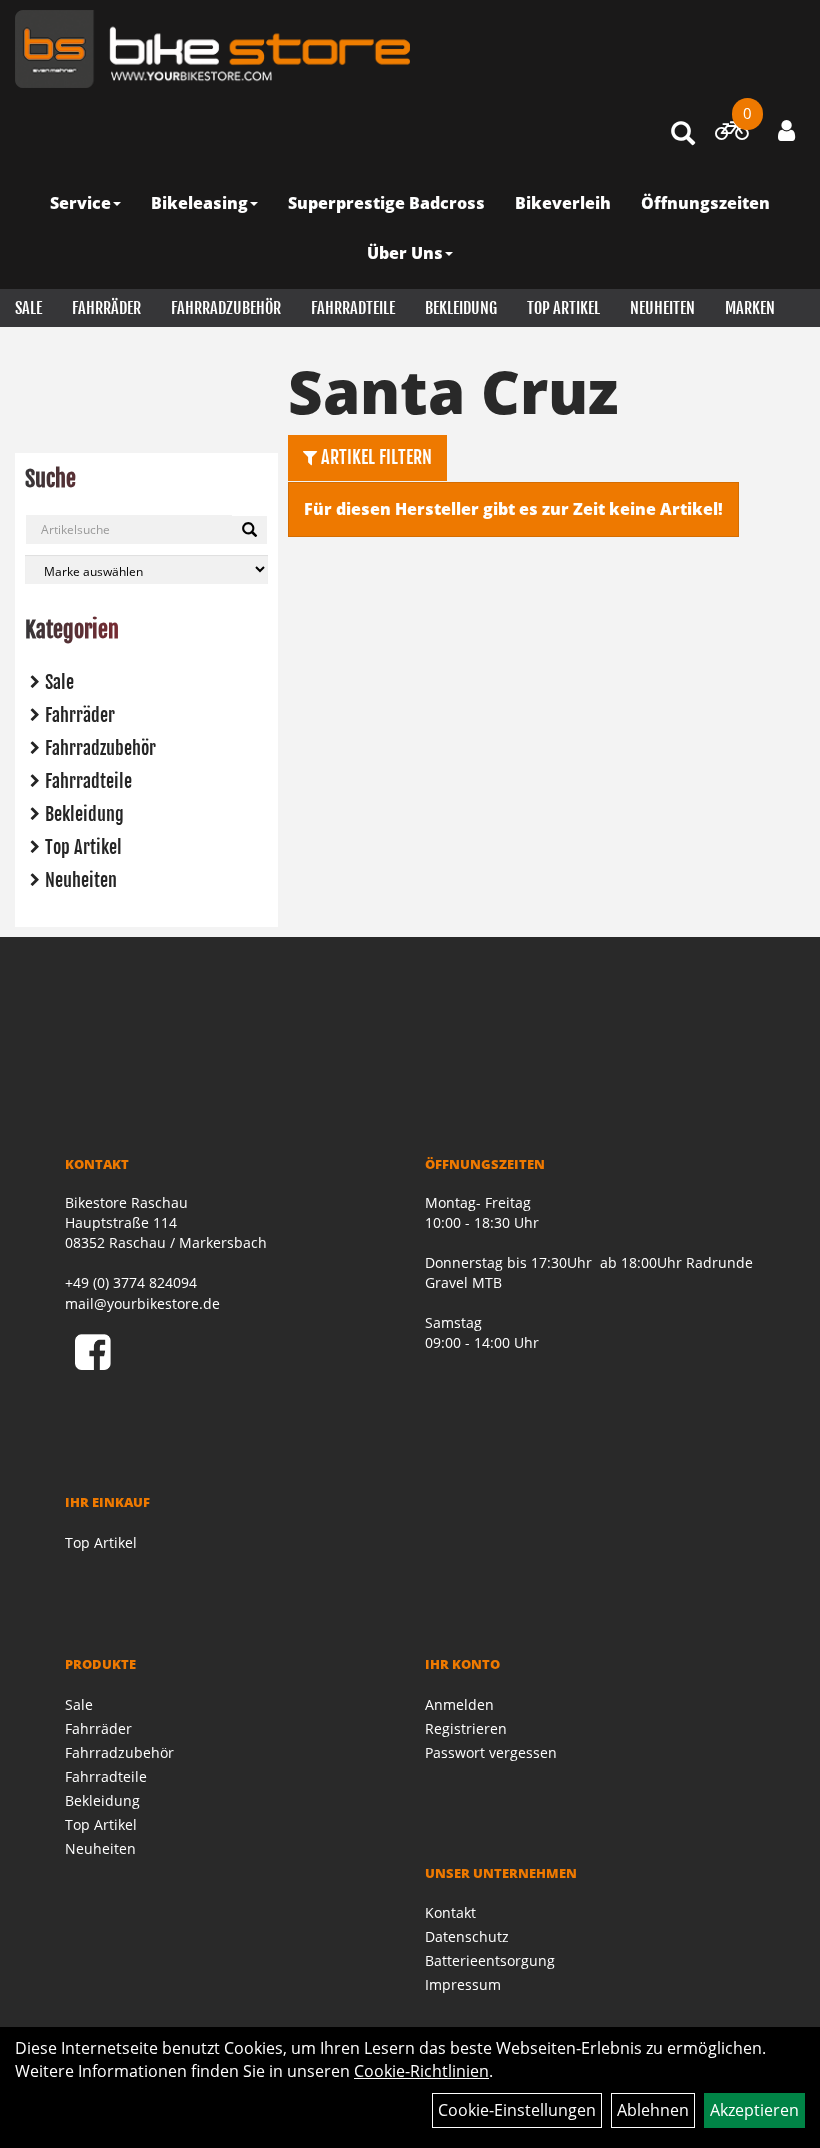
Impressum (463, 1984)
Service (80, 203)
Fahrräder (106, 308)
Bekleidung (461, 308)
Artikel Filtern (374, 457)
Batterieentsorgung (490, 1960)
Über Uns (405, 253)
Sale (28, 308)
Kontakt (450, 1912)
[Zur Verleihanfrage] (731, 134)
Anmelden (459, 1704)
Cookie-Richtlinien (421, 2071)
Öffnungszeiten (705, 203)
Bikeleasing (199, 203)
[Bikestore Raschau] (212, 49)
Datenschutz (467, 1936)
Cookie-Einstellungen (517, 2110)
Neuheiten (662, 308)
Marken (750, 308)
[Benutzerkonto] (786, 130)
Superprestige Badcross (386, 203)
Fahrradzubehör (226, 308)
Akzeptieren (754, 2110)
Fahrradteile (353, 308)
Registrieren (466, 1728)
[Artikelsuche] (683, 134)
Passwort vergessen (491, 1752)
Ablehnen (653, 2110)
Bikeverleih (563, 203)
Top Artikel (563, 308)
